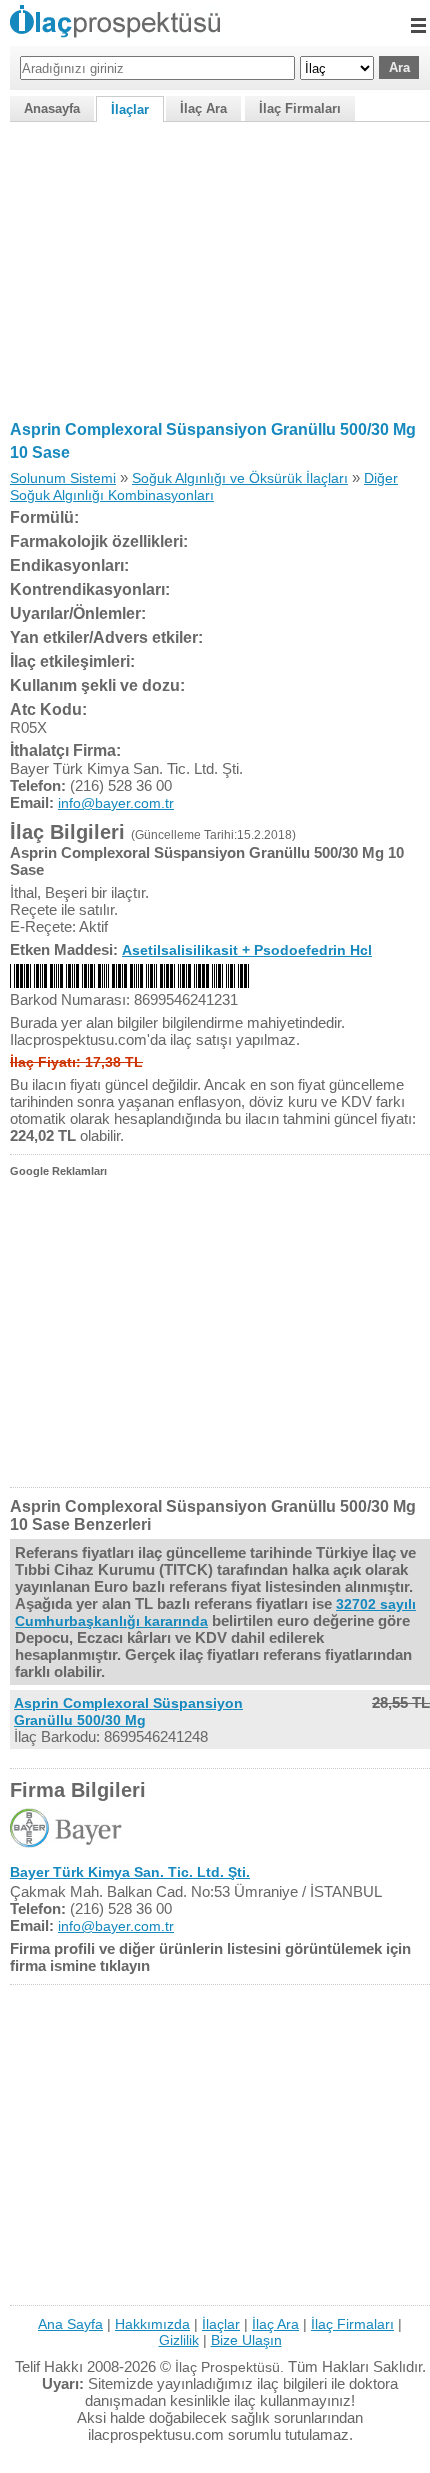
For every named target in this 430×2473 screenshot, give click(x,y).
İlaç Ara (203, 108)
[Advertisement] (215, 267)
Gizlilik (179, 2340)
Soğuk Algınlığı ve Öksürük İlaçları (240, 478)
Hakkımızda (152, 2324)
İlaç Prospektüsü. (229, 2367)
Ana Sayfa (70, 2324)
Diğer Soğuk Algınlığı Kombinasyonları (204, 486)
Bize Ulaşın (246, 2340)
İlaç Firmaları (300, 108)
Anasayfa (52, 108)
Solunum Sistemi (63, 478)
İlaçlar (130, 109)
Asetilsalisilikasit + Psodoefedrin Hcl (247, 950)
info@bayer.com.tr (116, 803)
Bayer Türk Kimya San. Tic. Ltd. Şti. (130, 1872)
